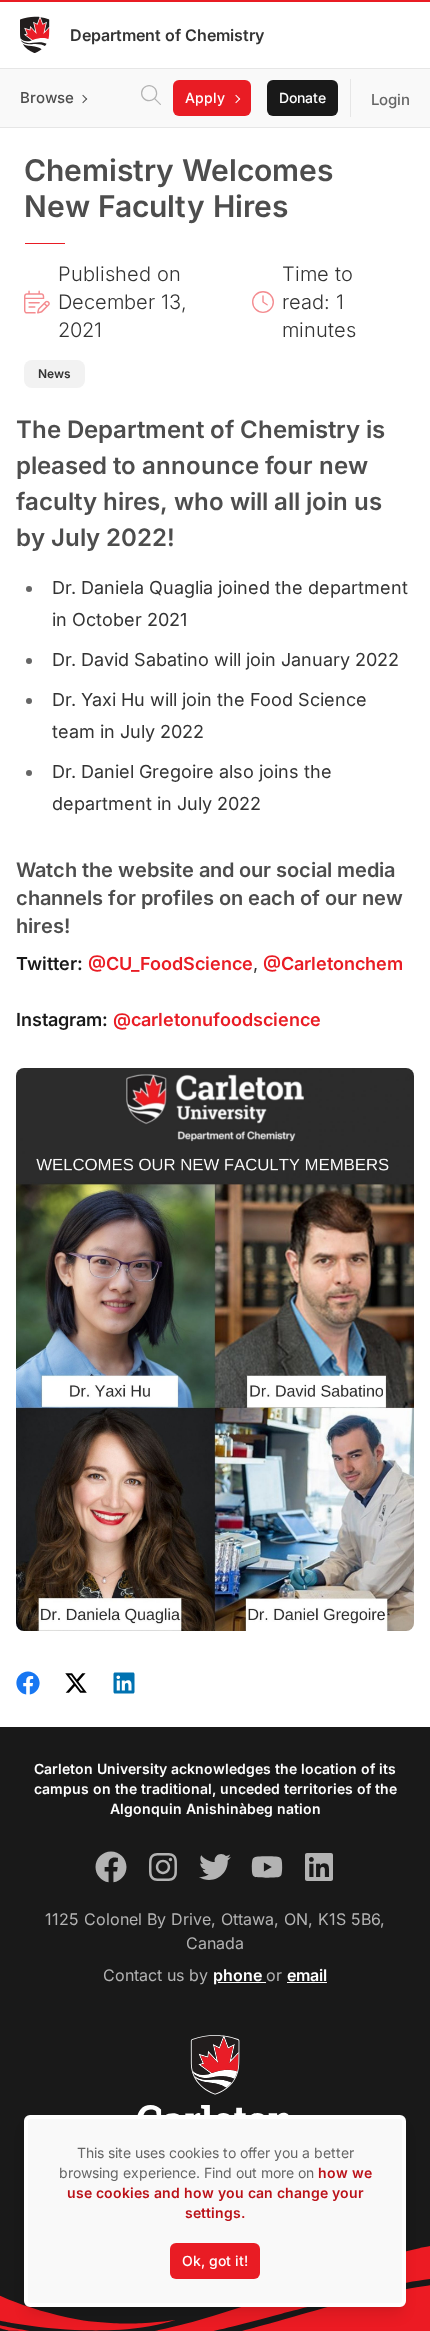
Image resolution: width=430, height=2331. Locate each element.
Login (390, 99)
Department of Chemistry (167, 35)
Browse (47, 97)
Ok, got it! (215, 2260)
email (307, 1975)
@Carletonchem (333, 963)
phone (239, 1975)
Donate (302, 97)
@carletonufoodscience (217, 1019)
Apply (205, 97)
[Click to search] (151, 98)
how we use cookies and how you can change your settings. (219, 2192)
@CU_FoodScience (170, 963)
